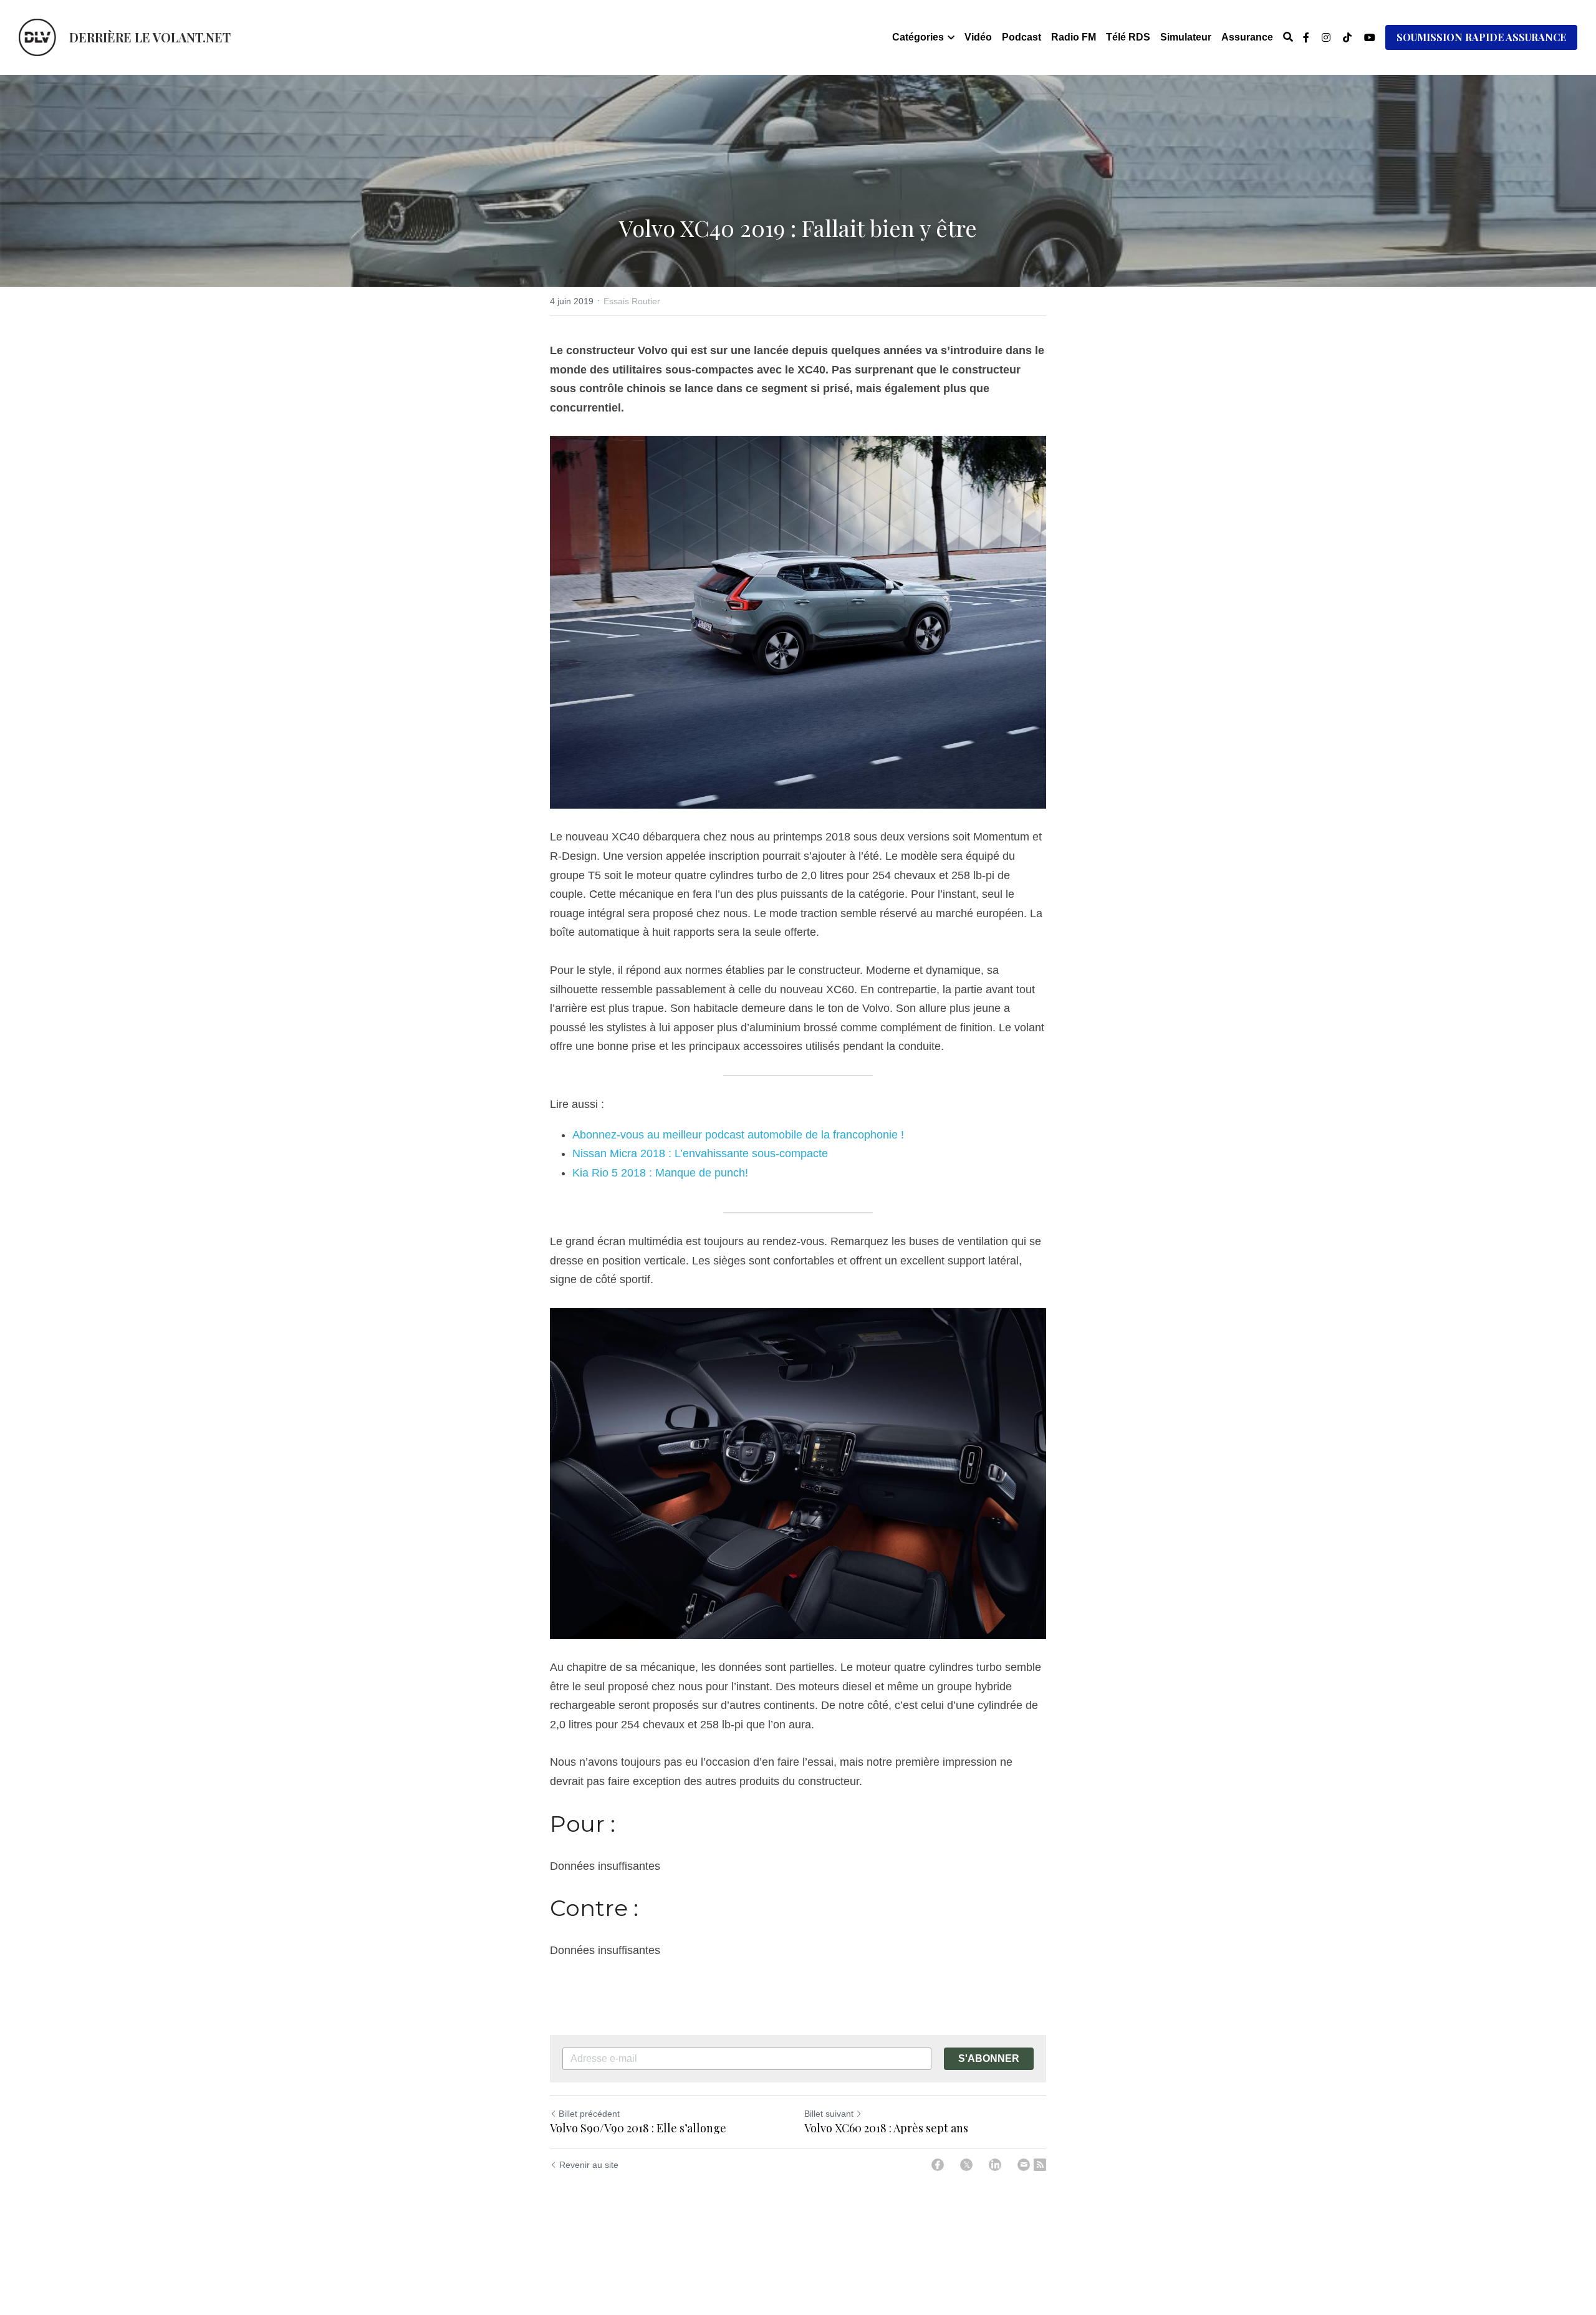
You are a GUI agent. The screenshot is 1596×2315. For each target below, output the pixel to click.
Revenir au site (589, 2165)
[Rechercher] (1288, 37)
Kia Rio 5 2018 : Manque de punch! (660, 1173)
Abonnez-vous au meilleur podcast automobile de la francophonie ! (738, 1135)
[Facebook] (938, 2165)
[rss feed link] (1040, 2165)
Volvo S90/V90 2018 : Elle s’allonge (638, 2128)
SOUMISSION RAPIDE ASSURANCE (1481, 37)
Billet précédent (589, 2114)
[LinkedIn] (995, 2165)
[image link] (37, 36)
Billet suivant (829, 2114)
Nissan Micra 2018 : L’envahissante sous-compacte (700, 1153)
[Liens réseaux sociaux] (1306, 37)
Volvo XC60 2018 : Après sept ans (886, 2128)
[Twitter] (966, 2165)
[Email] (1024, 2165)
